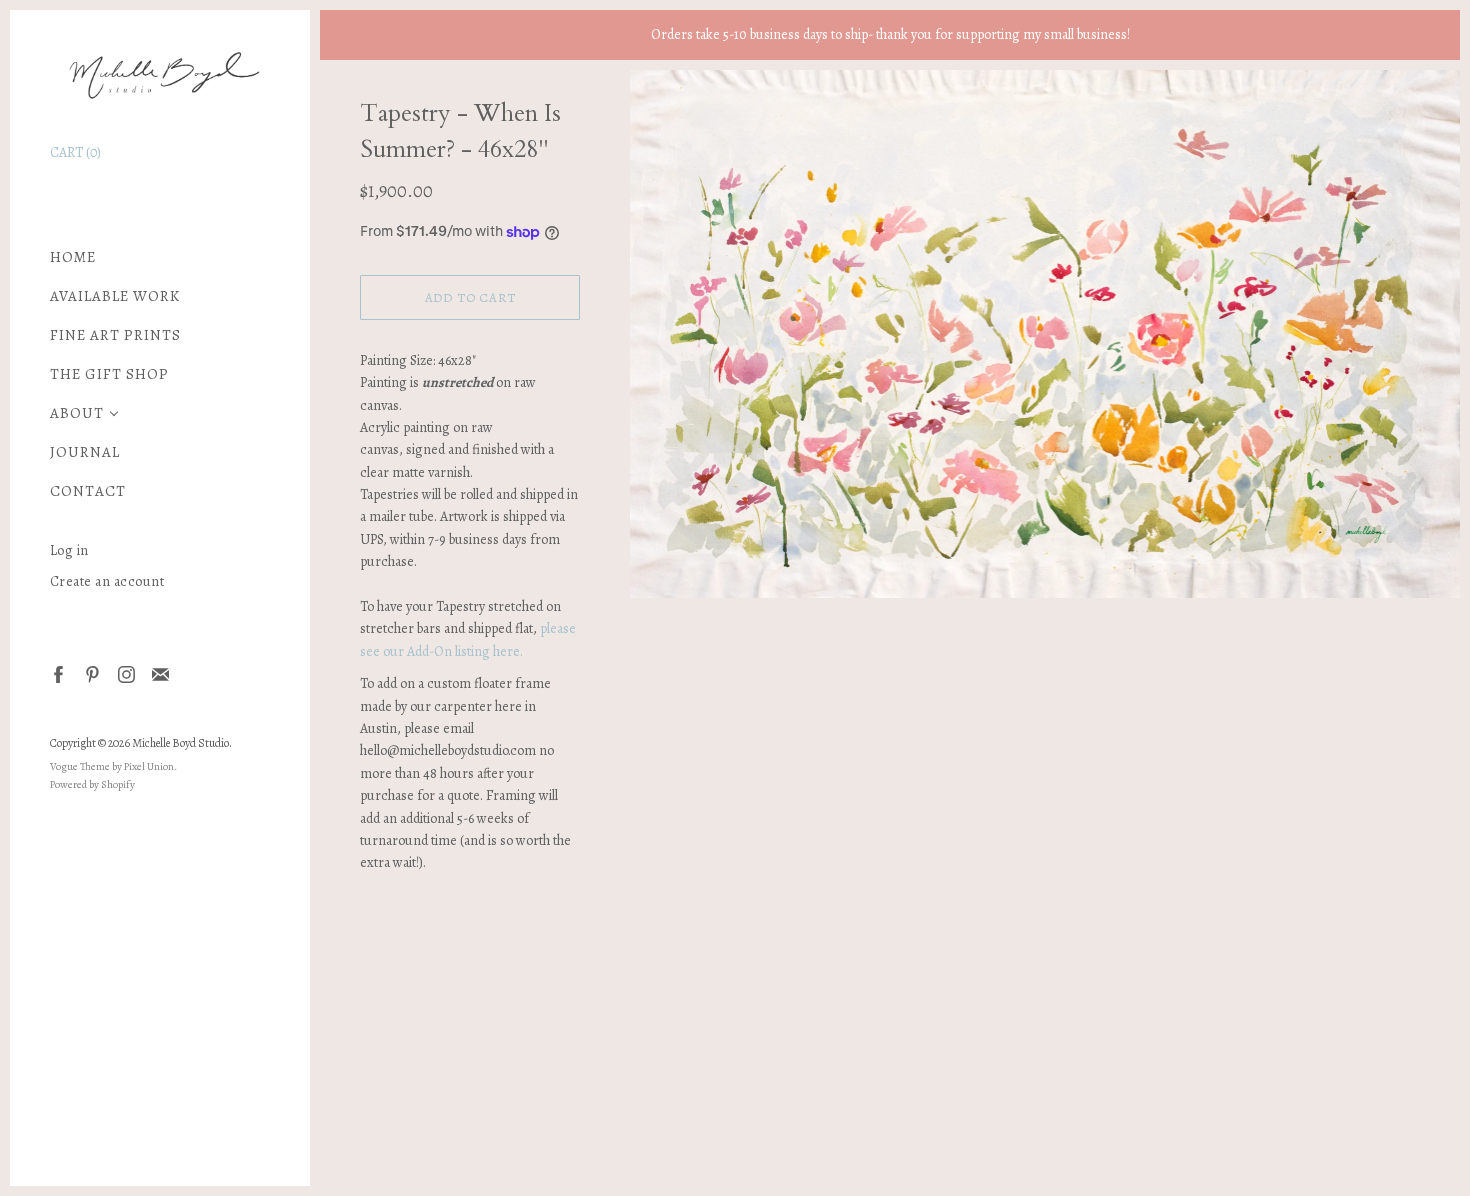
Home (73, 257)
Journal (85, 452)
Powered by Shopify (92, 784)
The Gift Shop (109, 374)
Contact (88, 491)
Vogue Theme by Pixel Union (112, 766)
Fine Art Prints (115, 335)
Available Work (115, 296)
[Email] (159, 673)
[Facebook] (57, 673)
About (77, 413)
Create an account (107, 581)
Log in (69, 550)
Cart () (75, 152)
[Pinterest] (91, 673)
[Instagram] (125, 673)
